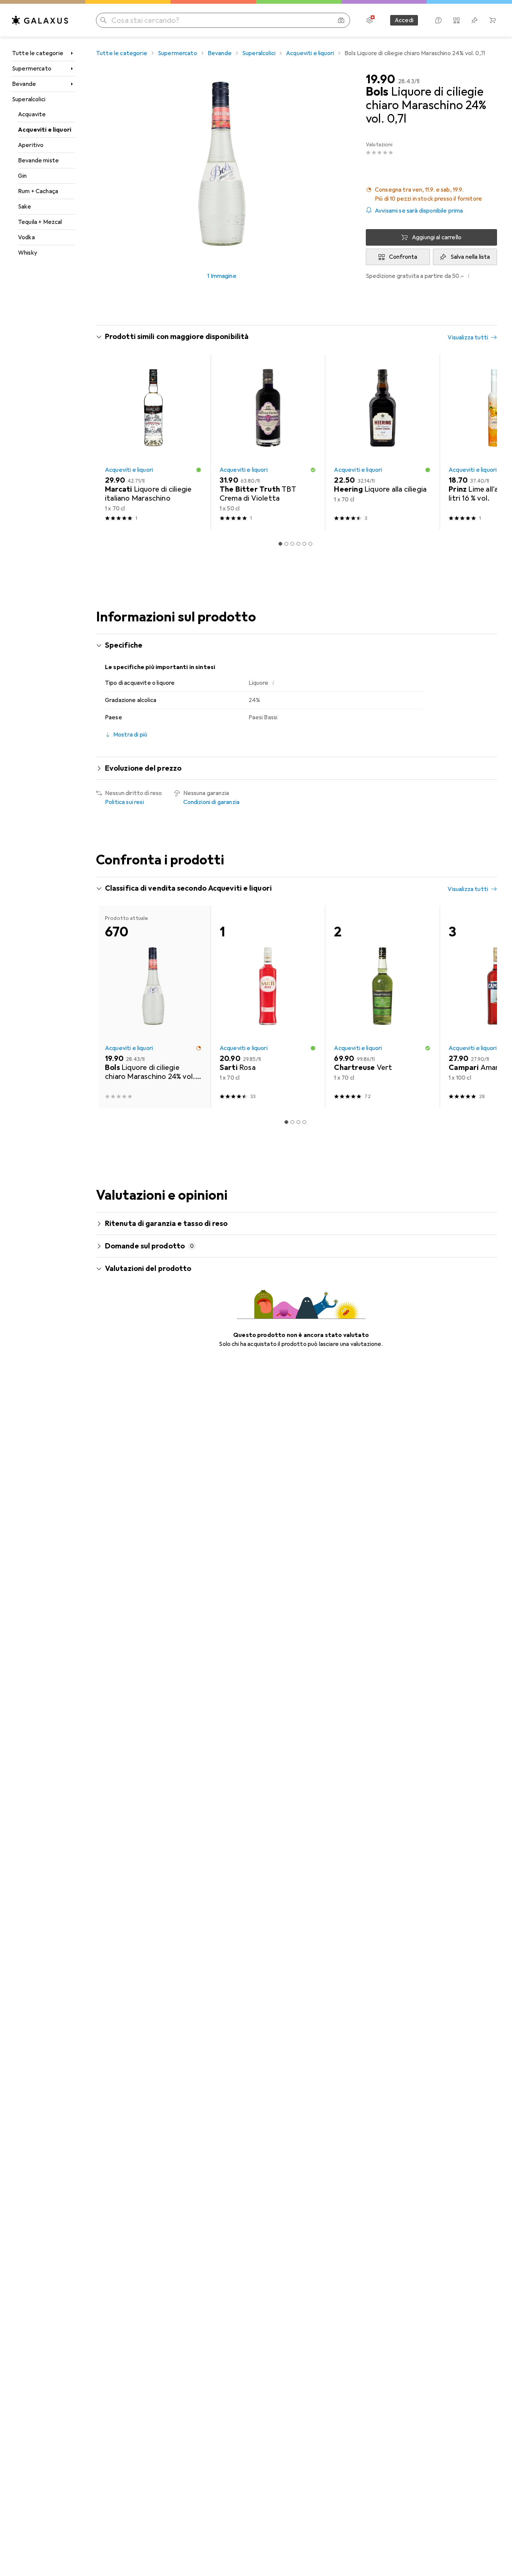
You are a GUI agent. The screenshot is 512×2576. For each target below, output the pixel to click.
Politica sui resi (124, 802)
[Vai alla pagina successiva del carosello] (484, 442)
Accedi (404, 20)
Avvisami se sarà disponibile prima (419, 211)
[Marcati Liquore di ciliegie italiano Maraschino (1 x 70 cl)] (153, 442)
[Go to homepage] (40, 20)
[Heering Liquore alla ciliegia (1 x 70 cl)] (382, 442)
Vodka (26, 237)
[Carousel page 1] (280, 544)
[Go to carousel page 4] (298, 544)
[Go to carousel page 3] (292, 544)
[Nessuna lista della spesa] (475, 20)
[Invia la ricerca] (103, 20)
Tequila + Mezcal (40, 222)
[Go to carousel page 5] (304, 544)
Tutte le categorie (38, 53)
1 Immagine (222, 276)
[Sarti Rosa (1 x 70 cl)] (268, 1007)
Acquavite (32, 114)
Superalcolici (29, 99)
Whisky (28, 253)
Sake (25, 207)
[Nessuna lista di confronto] (457, 20)
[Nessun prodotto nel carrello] (493, 20)
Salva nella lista (470, 257)
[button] (431, 194)
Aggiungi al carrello (437, 237)
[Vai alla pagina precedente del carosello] (109, 442)
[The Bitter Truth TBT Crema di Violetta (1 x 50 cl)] (268, 442)
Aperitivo (31, 145)
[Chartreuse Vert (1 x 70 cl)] (382, 1007)
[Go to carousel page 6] (310, 544)
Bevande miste (38, 161)
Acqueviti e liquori (45, 130)
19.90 (380, 80)
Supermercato (32, 69)
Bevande (24, 84)
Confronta (403, 257)
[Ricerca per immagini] (341, 20)
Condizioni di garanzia (212, 802)
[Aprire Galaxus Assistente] (439, 20)
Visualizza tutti (468, 338)
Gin (22, 176)
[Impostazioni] (370, 20)
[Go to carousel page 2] (286, 544)
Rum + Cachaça (38, 191)
